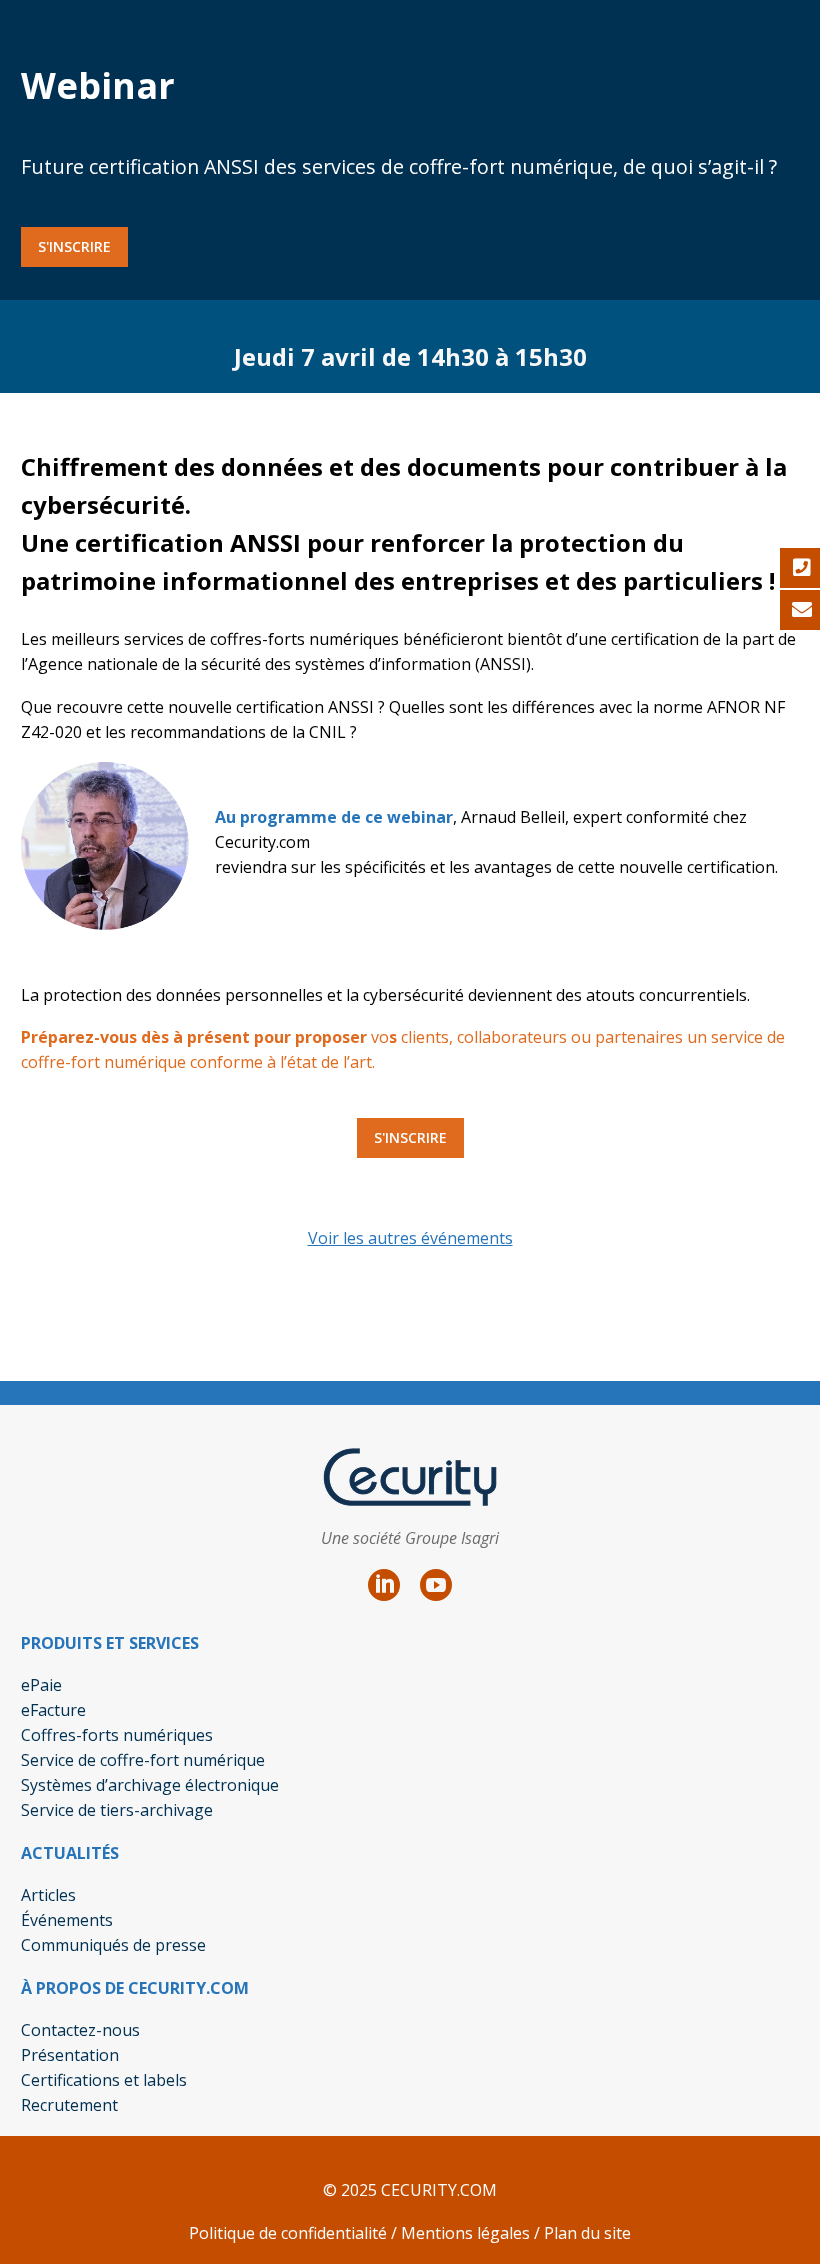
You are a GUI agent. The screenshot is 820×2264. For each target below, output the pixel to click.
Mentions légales (463, 2233)
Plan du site (587, 2233)
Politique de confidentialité (288, 2233)
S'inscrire (74, 246)
